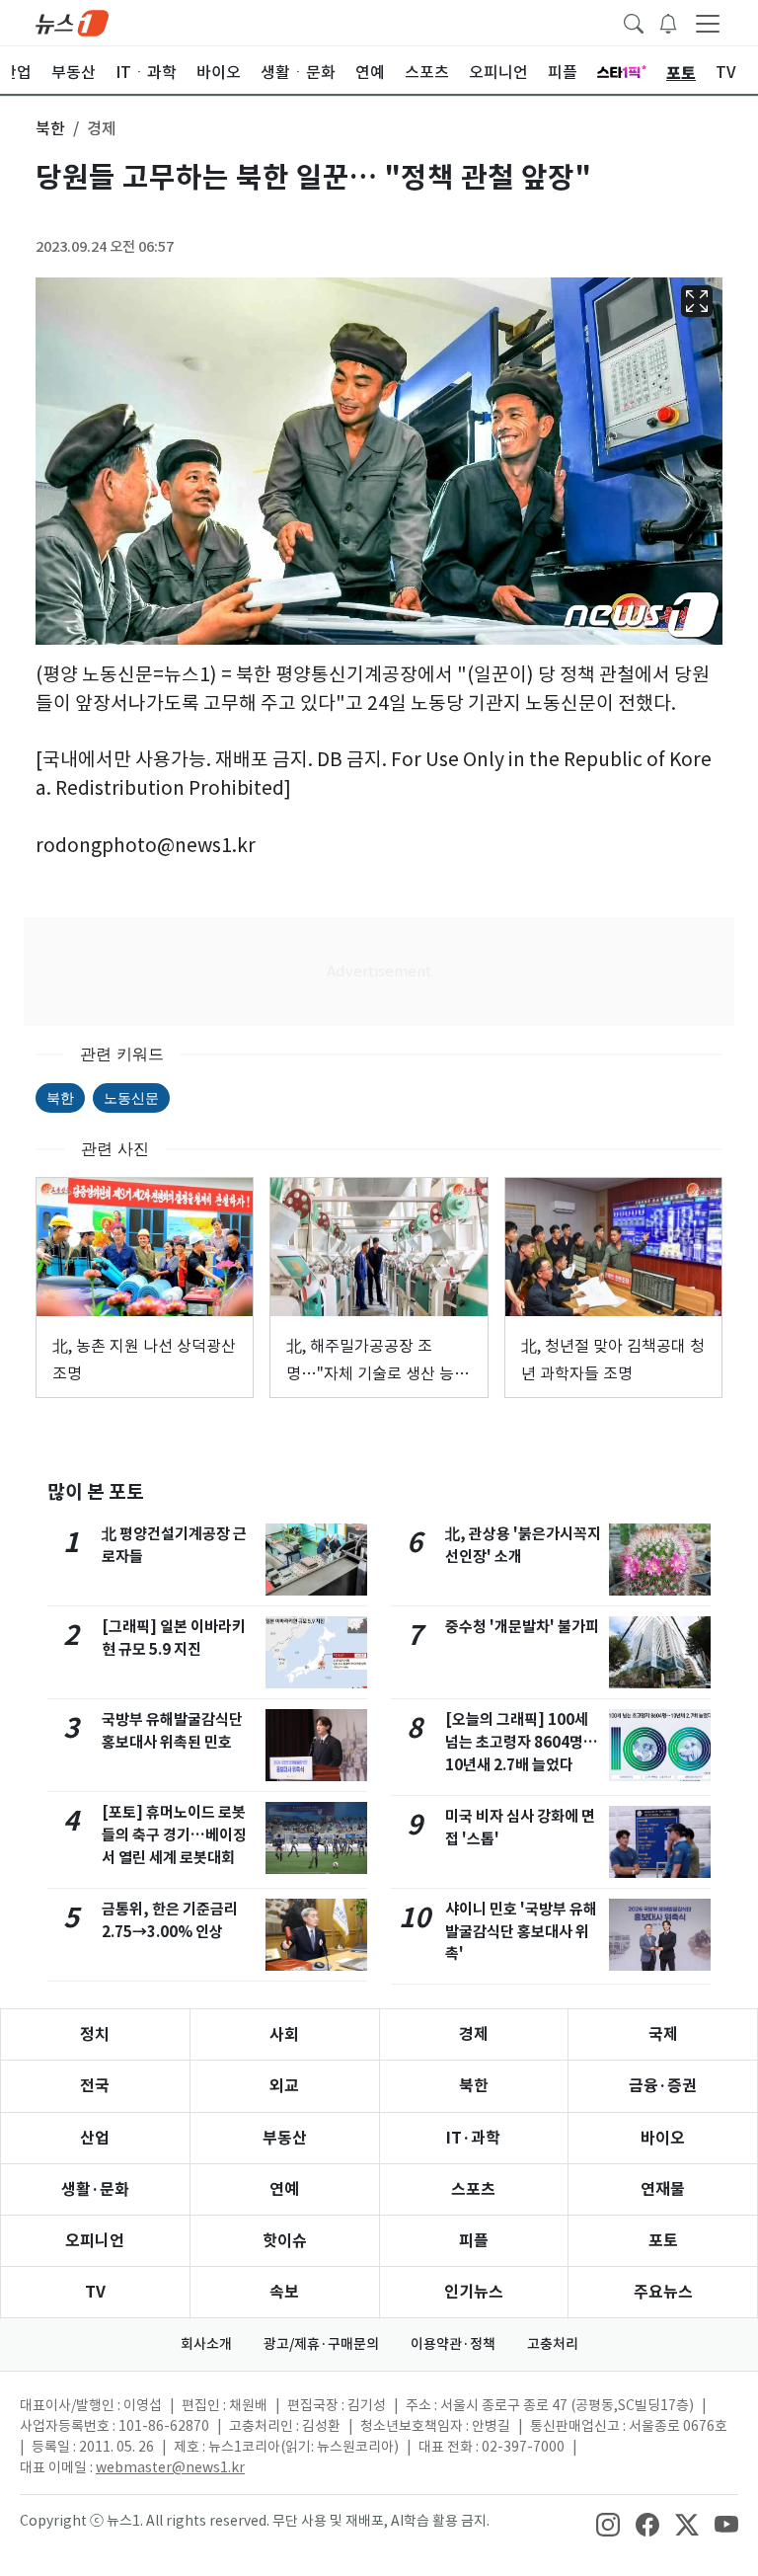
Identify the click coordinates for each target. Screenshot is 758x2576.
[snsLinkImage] (608, 2523)
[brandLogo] (72, 22)
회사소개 (206, 2344)
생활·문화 (95, 2189)
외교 (284, 2086)
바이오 (663, 2138)
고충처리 (553, 2344)
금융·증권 (663, 2086)
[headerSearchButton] (634, 22)
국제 (663, 2034)
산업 (95, 2138)
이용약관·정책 (453, 2344)
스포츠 (473, 2189)
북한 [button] (50, 128)
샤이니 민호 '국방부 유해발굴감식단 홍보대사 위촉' (521, 1932)
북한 (60, 1097)
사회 (284, 2034)
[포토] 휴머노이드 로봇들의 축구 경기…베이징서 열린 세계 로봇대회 (174, 1835)
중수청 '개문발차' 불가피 (522, 1627)
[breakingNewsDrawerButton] (668, 22)
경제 (474, 2034)
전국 (95, 2086)
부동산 (285, 2138)
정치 (95, 2034)
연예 (284, 2189)
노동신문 (131, 1097)
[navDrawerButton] (708, 23)
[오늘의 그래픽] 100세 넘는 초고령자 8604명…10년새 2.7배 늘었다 (522, 1742)
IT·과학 (473, 2138)
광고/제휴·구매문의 (321, 2344)
